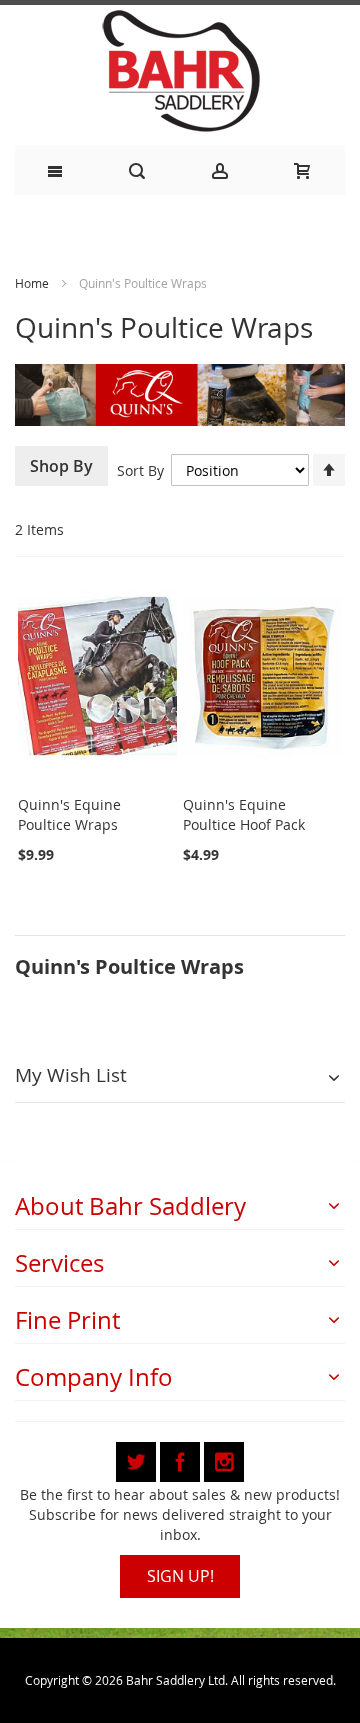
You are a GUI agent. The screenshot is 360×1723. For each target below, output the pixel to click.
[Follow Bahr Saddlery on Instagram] (224, 1458)
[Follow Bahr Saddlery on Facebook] (182, 1458)
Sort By (140, 470)
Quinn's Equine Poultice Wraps (69, 814)
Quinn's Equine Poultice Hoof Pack (244, 814)
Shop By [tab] (61, 466)
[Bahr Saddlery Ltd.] (180, 72)
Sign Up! (180, 1576)
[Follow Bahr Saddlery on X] (138, 1458)
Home (32, 283)
